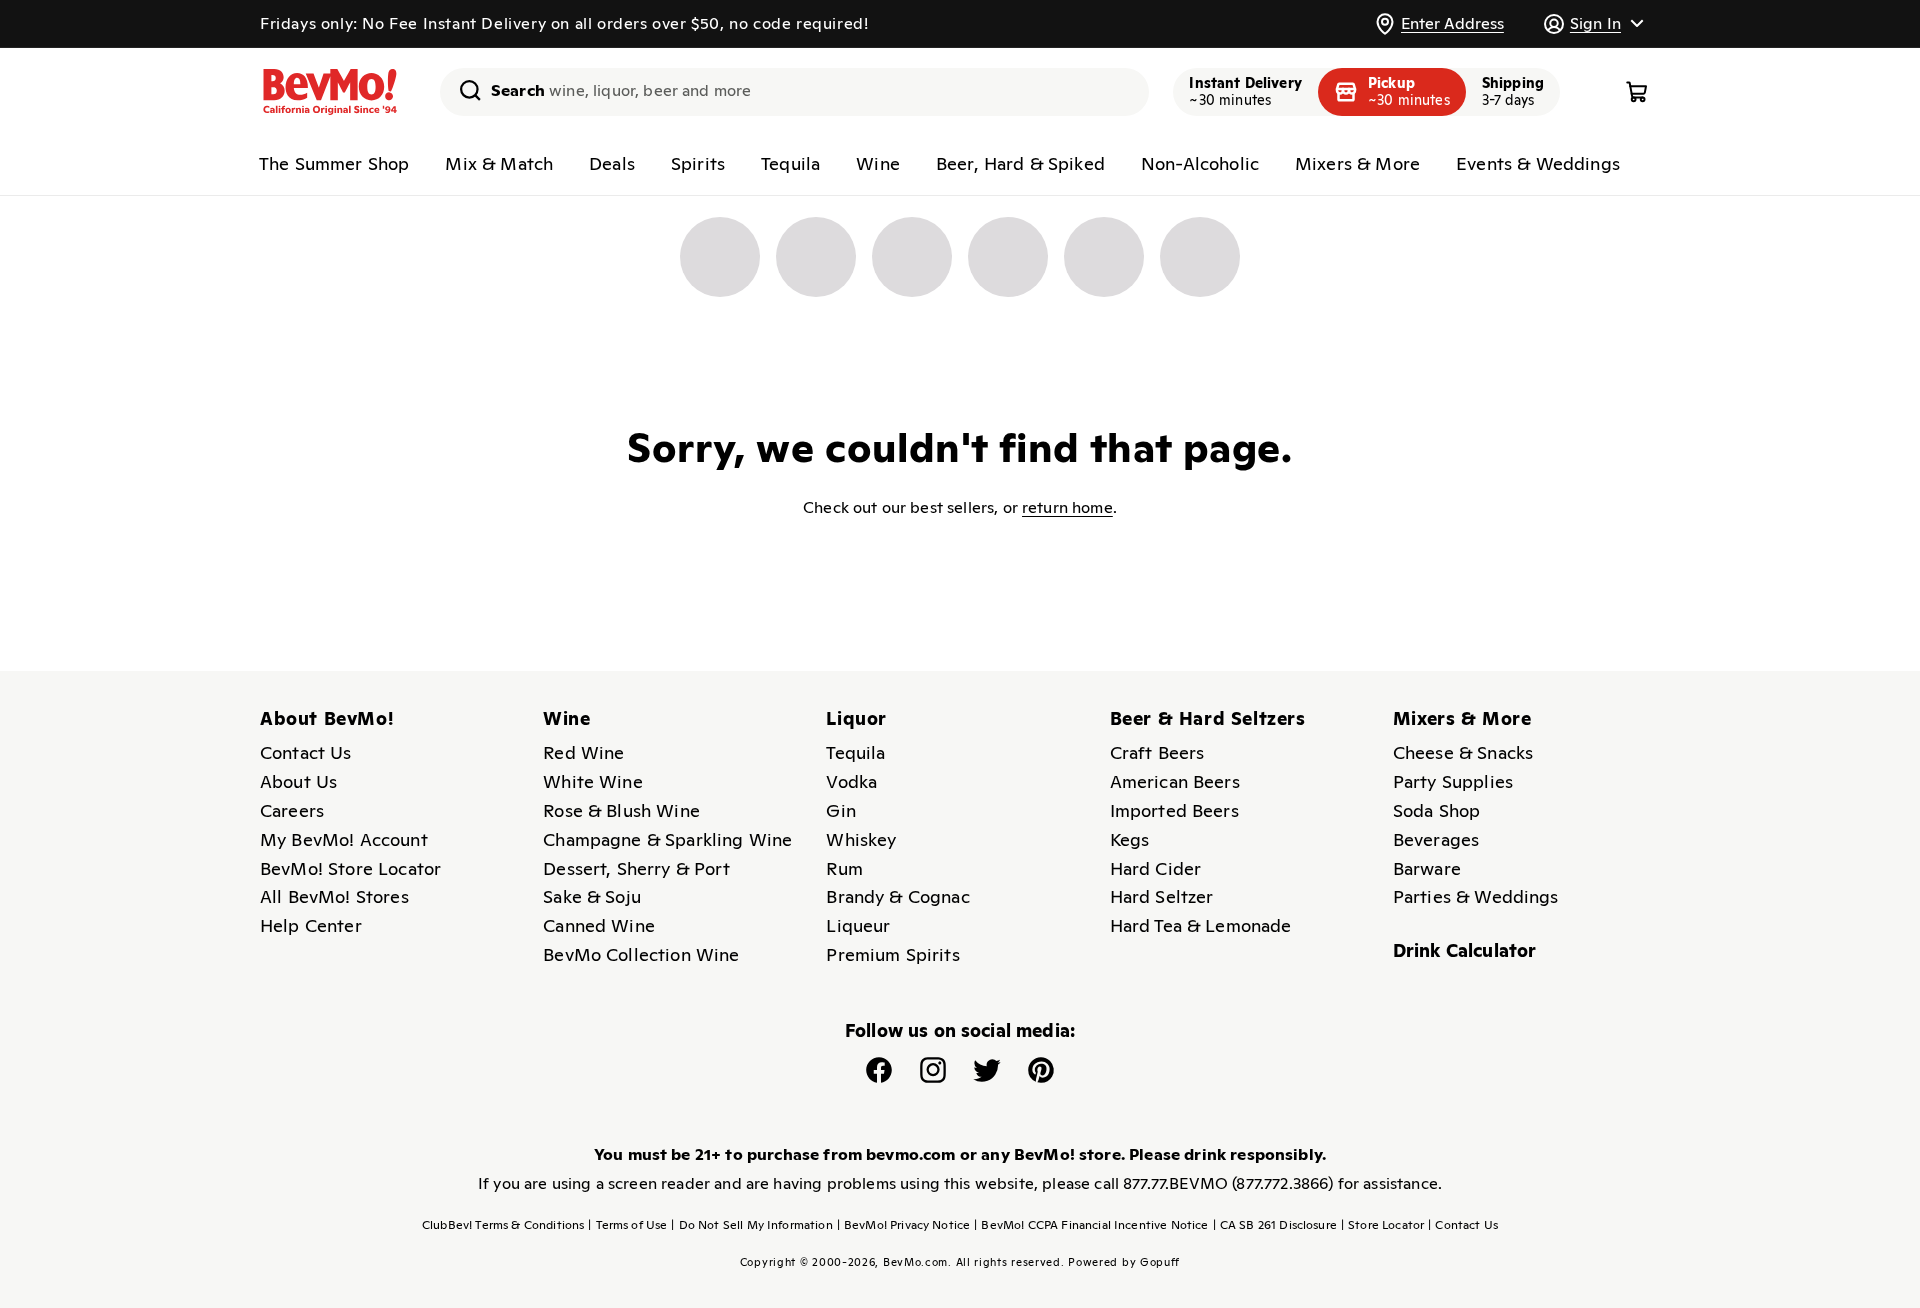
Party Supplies (1453, 781)
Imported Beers (1174, 810)
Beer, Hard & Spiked (1020, 163)
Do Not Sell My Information (751, 1225)
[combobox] (794, 92)
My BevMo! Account (344, 839)
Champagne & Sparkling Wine (667, 839)
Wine (878, 163)
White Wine (593, 781)
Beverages (1436, 839)
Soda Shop (1436, 810)
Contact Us (306, 752)
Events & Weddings (1538, 163)
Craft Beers (1157, 752)
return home (1067, 507)
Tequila (790, 163)
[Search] (463, 90)
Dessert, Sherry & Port (636, 868)
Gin (840, 810)
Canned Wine (599, 925)
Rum (844, 868)
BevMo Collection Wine (641, 954)
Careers (292, 810)
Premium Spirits (892, 954)
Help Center (311, 925)
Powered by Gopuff (1124, 1262)
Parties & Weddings (1476, 896)
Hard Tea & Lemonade (1201, 925)
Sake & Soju (592, 896)
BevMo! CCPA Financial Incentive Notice (1091, 1225)
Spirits (698, 163)
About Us (298, 781)
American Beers (1175, 781)
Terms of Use (627, 1225)
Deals (612, 163)
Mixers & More (1357, 163)
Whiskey (861, 839)
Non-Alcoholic (1200, 163)
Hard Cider (1156, 868)
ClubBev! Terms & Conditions (503, 1225)
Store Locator (1382, 1225)
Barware (1427, 868)
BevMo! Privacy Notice (904, 1225)
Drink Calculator (1465, 950)
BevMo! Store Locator (350, 868)
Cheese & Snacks (1463, 752)
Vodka (851, 781)
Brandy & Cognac (897, 896)
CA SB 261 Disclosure (1275, 1225)
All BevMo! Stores (334, 896)
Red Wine (583, 752)
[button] (1593, 23)
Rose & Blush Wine (621, 810)
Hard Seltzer (1162, 896)
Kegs (1130, 839)
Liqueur (858, 925)
